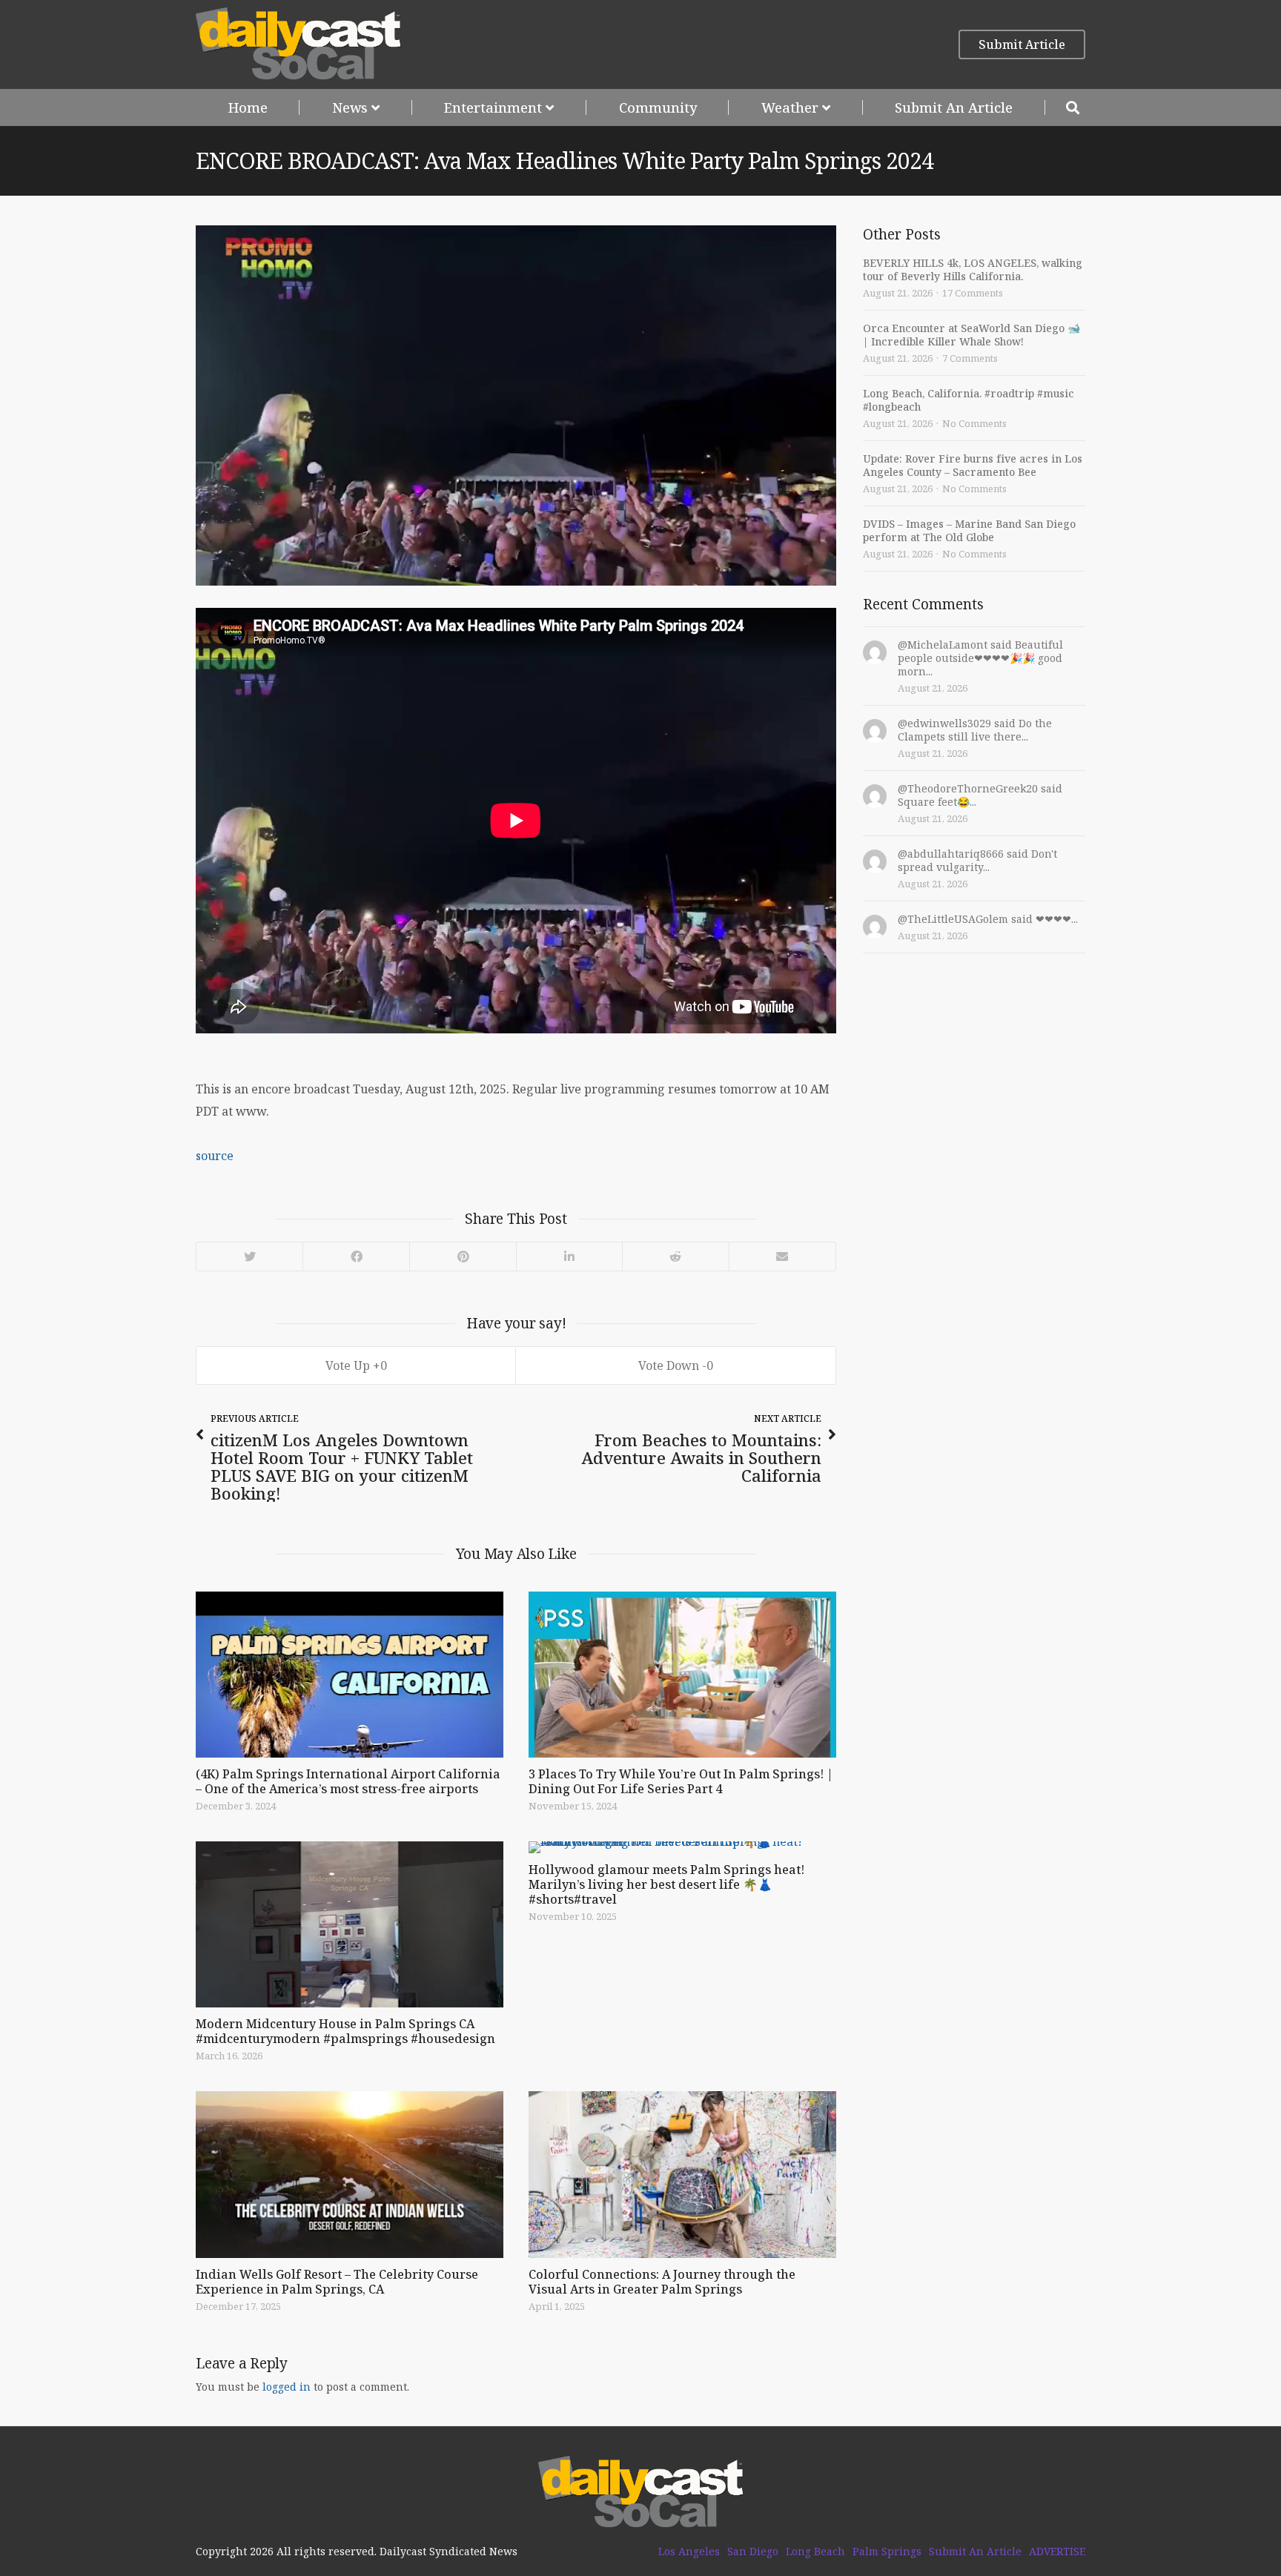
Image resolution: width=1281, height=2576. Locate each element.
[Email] (782, 1256)
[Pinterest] (463, 1256)
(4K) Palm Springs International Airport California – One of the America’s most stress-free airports (348, 1781)
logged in (287, 2387)
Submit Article (1022, 44)
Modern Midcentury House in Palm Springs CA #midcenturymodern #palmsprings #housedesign (345, 2031)
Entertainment (493, 107)
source (215, 1156)
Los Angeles (689, 2552)
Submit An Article (954, 107)
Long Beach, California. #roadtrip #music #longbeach (969, 400)
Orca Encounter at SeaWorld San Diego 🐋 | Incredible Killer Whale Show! (971, 335)
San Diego (753, 2552)
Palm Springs (887, 2552)
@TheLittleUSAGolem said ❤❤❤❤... (988, 919)
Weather (790, 107)
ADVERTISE (1057, 2552)
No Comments (974, 423)
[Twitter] (249, 1256)
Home (248, 107)
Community (658, 107)
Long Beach (815, 2552)
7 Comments (970, 358)
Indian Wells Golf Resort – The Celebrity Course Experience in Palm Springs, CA (337, 2282)
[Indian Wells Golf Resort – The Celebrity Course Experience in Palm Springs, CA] (350, 2174)
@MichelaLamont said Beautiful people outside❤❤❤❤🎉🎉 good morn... (980, 658)
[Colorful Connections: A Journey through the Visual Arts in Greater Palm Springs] (682, 2174)
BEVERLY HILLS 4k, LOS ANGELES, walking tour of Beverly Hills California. (973, 269)
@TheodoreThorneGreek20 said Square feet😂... (980, 795)
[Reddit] (675, 1256)
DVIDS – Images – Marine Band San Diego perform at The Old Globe (969, 530)
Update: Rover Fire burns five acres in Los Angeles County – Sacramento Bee (973, 465)
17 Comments (973, 293)
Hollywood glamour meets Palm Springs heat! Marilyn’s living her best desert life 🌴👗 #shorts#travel (666, 1884)
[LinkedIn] (569, 1256)
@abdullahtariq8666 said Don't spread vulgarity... (977, 860)
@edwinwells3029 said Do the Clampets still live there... (975, 730)
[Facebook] (356, 1256)
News (350, 107)
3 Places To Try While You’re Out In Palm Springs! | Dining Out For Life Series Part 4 (681, 1781)
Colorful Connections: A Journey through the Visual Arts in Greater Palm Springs (662, 2282)
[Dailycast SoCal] (298, 44)
